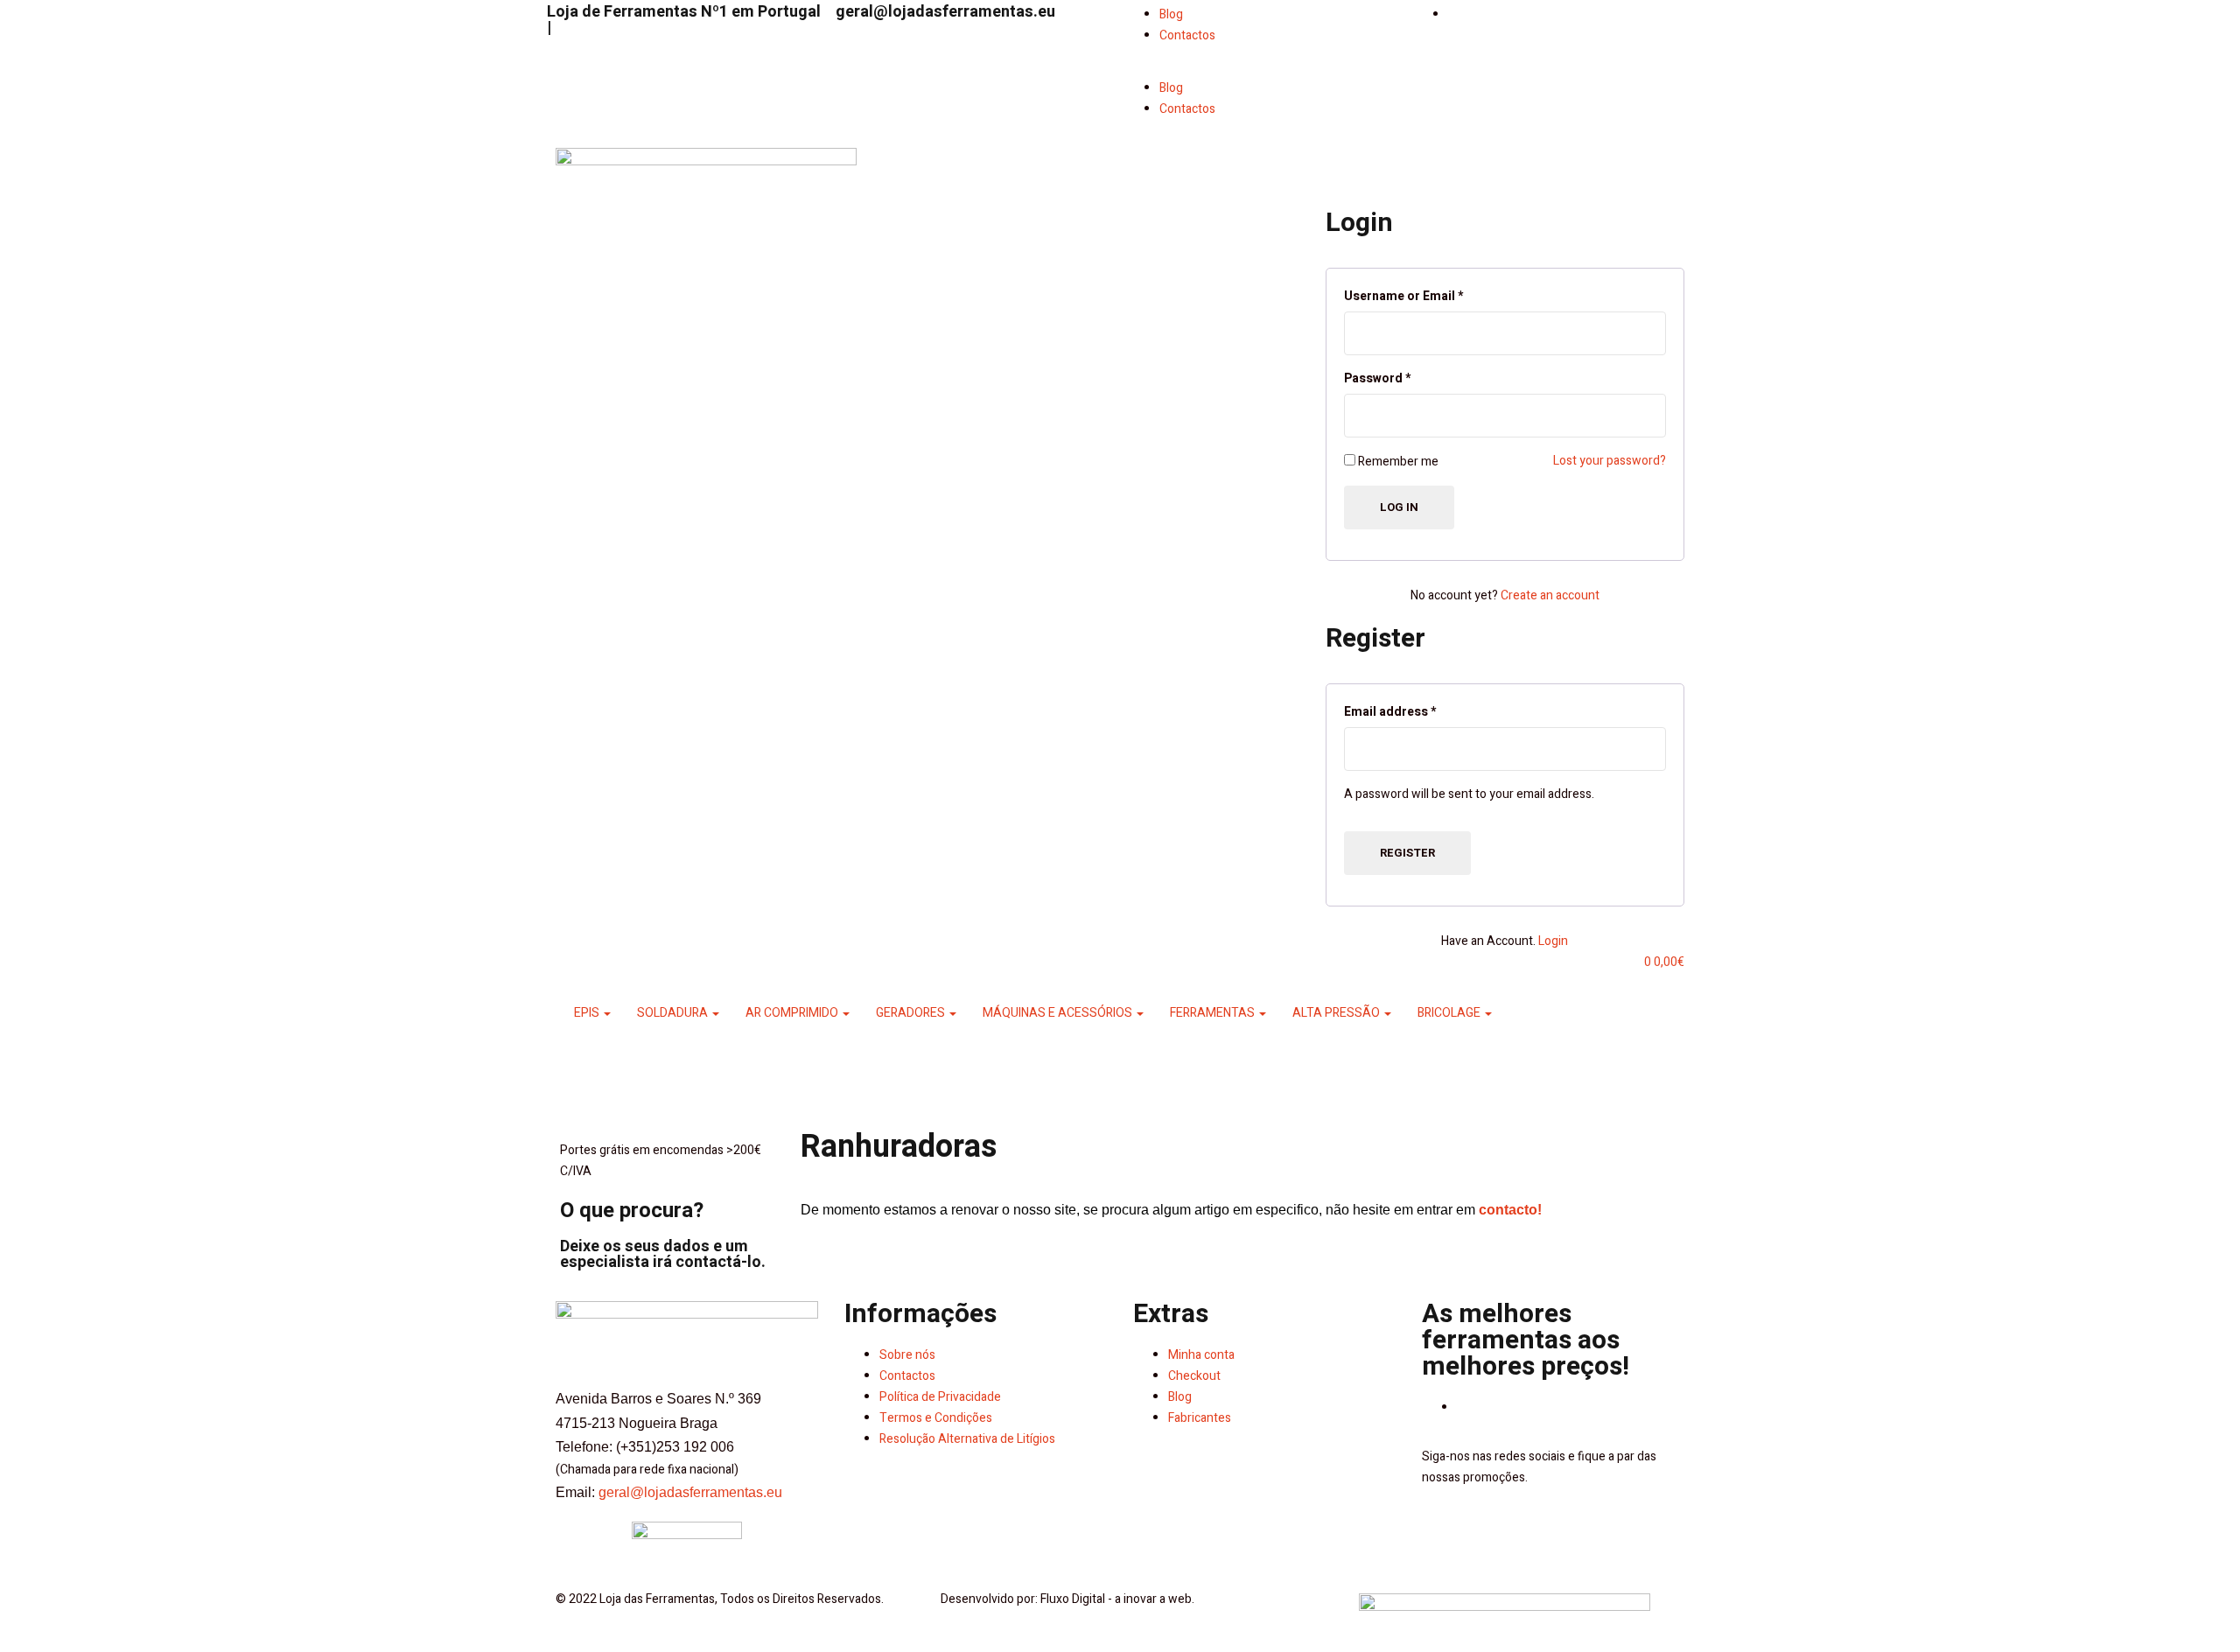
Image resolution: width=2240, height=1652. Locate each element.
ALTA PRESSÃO (1337, 1013)
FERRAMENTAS (1214, 1013)
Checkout (1194, 1376)
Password (1377, 378)
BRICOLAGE (1450, 1013)
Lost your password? (1610, 461)
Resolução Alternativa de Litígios (967, 1439)
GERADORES (912, 1013)
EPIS (588, 1013)
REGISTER (1407, 853)
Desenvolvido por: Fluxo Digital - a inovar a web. (1067, 1599)
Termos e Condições (936, 1418)
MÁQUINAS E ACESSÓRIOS (1059, 1013)
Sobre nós (907, 1355)
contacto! (1510, 1210)
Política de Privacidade (940, 1397)
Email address (1390, 712)
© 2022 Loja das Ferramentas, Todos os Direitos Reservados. (720, 1599)
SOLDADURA (674, 1013)
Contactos (1187, 35)
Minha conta (1201, 1355)
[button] (1264, 67)
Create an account (1550, 595)
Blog (1171, 14)
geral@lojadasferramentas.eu (945, 12)
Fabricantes (1200, 1418)
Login (1553, 941)
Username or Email (1403, 296)
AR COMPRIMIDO (793, 1013)
